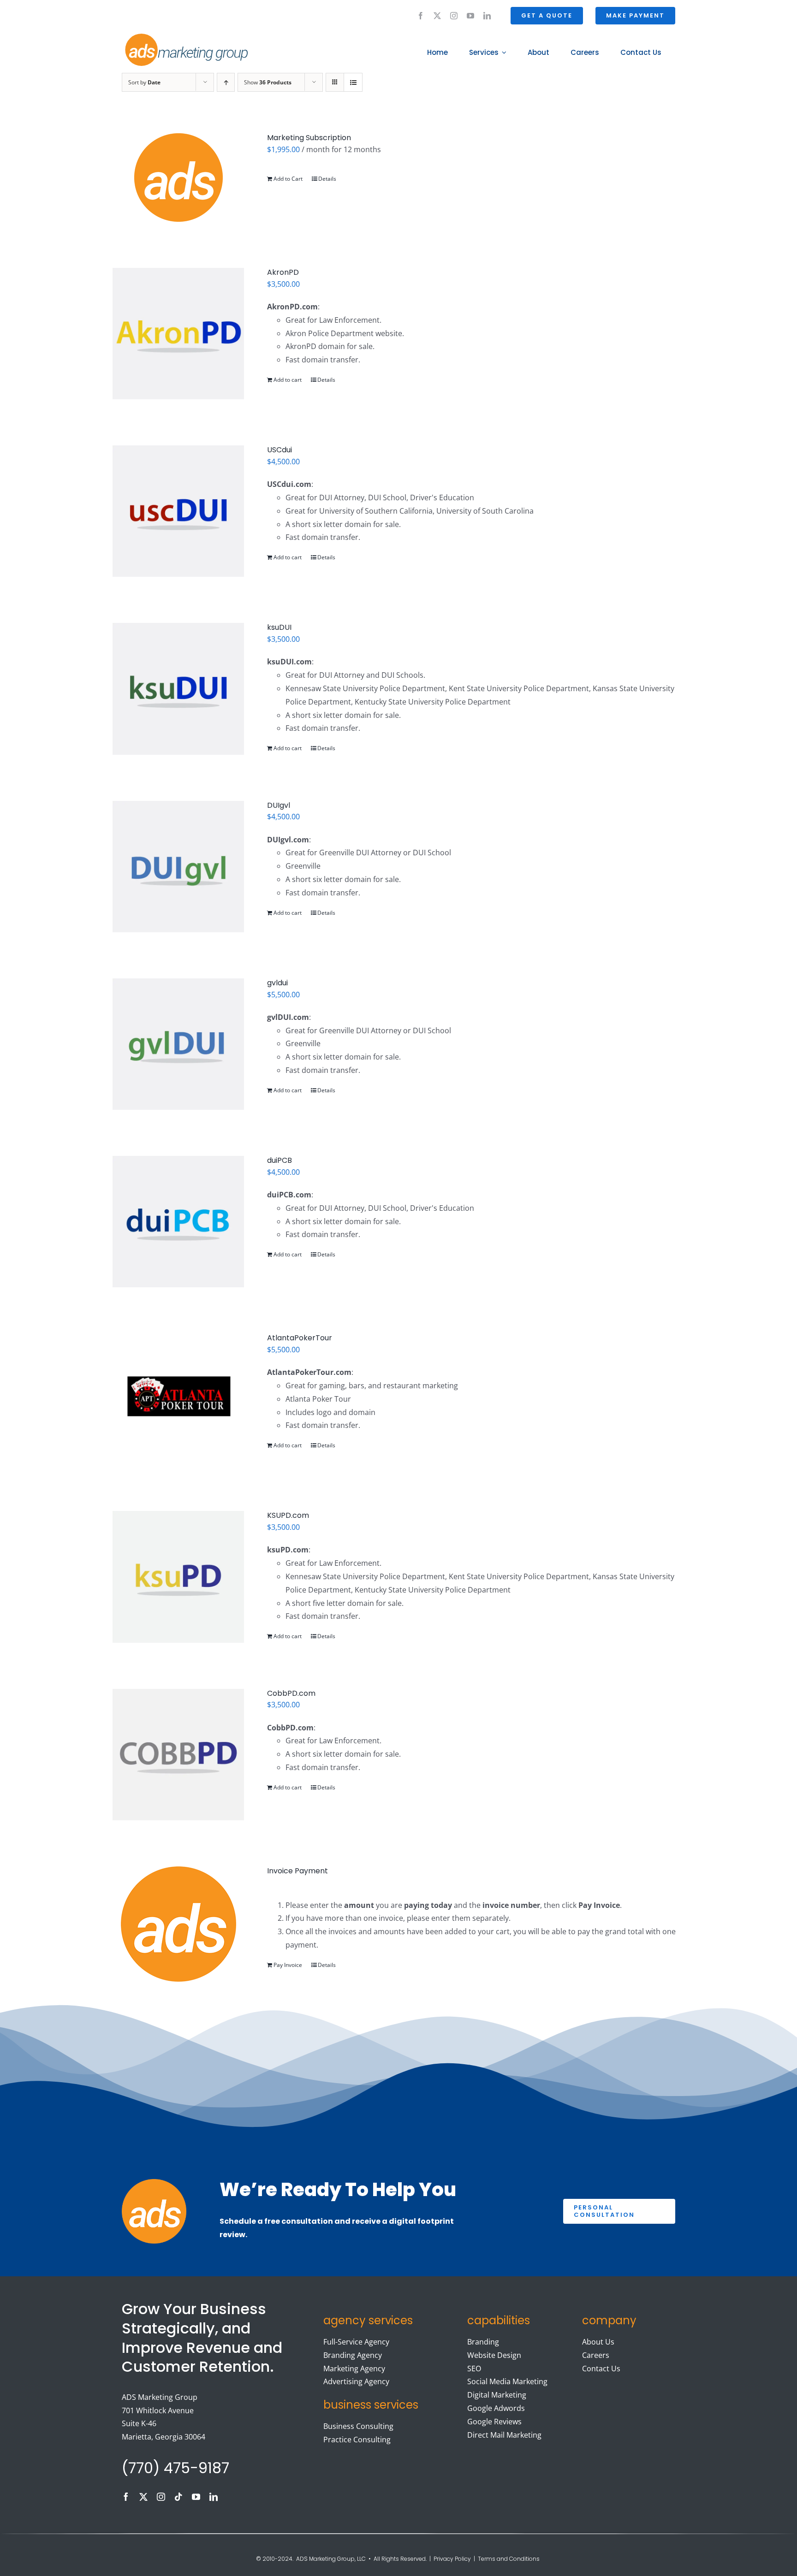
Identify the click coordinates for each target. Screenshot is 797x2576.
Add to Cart (288, 179)
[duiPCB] (178, 1222)
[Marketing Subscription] (178, 178)
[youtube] (470, 16)
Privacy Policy (452, 2559)
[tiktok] (178, 2497)
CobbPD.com (291, 1693)
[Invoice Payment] (178, 1924)
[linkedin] (487, 16)
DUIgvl (279, 805)
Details (327, 179)
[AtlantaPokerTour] (178, 1399)
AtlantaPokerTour (300, 1338)
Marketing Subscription (309, 138)
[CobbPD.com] (178, 1755)
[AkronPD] (178, 334)
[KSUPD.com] (178, 1577)
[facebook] (421, 16)
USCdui (280, 450)
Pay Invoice (288, 1965)
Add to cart (288, 380)
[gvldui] (178, 1044)
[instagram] (454, 16)
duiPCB (280, 1160)
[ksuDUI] (178, 689)
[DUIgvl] (178, 867)
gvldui (277, 983)
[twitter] (437, 16)
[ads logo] (176, 35)
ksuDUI (279, 627)
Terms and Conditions (509, 2559)
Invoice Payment (297, 1871)
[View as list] (353, 82)
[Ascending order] (226, 82)
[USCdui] (178, 511)
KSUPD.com (288, 1515)
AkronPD (283, 272)
